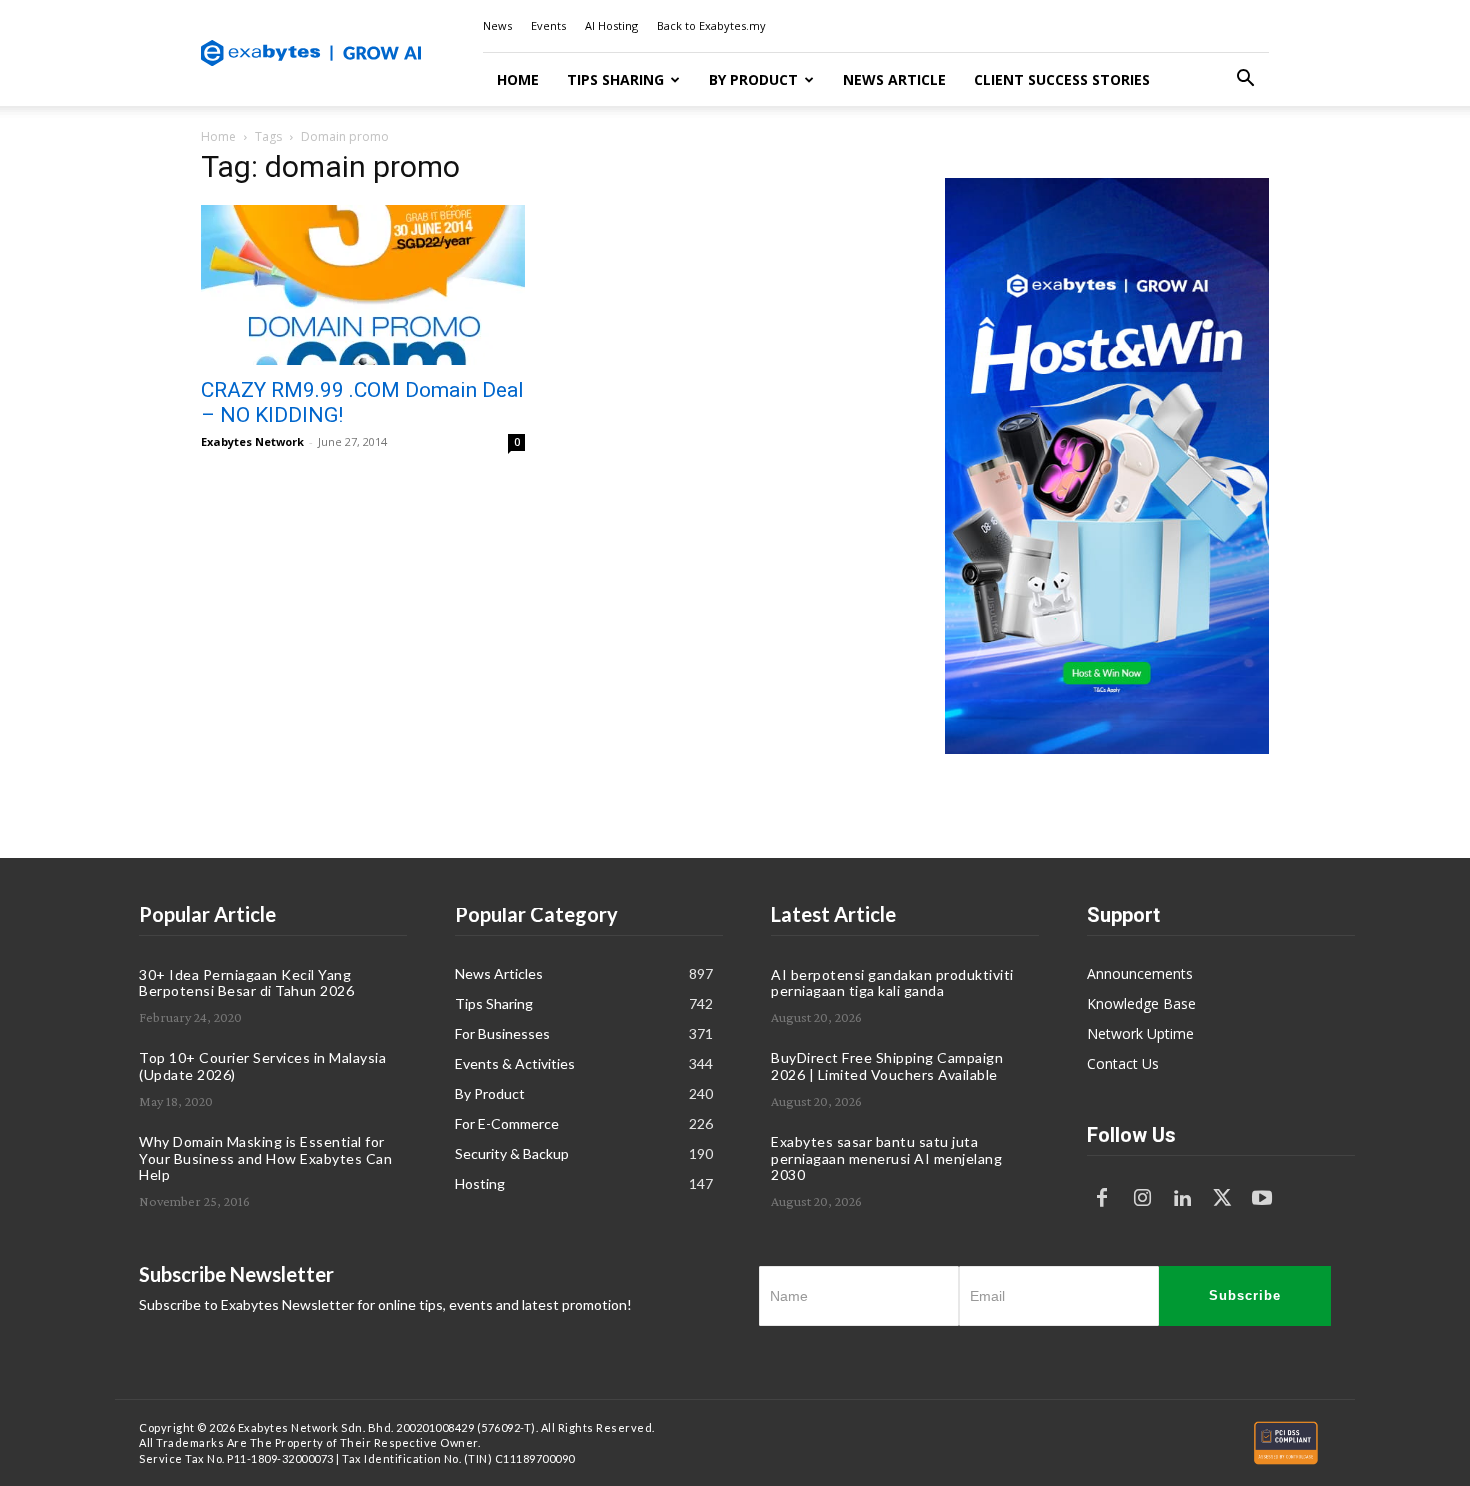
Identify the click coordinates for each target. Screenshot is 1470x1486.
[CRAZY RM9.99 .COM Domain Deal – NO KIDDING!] (363, 285)
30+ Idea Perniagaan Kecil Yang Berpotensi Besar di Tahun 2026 (246, 983)
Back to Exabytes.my (711, 25)
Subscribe (1245, 1295)
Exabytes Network (252, 441)
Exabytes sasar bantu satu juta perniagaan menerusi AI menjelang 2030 (886, 1158)
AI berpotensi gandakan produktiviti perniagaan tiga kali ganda (892, 983)
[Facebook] (1102, 1199)
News (497, 25)
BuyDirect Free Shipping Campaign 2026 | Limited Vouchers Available (887, 1066)
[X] (1222, 1199)
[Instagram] (1142, 1199)
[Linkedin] (1182, 1199)
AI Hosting (611, 25)
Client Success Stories (1062, 79)
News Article (894, 79)
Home (518, 79)
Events (548, 25)
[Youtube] (1262, 1199)
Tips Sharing (615, 79)
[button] (1245, 80)
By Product (753, 79)
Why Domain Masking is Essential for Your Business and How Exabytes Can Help (265, 1158)
